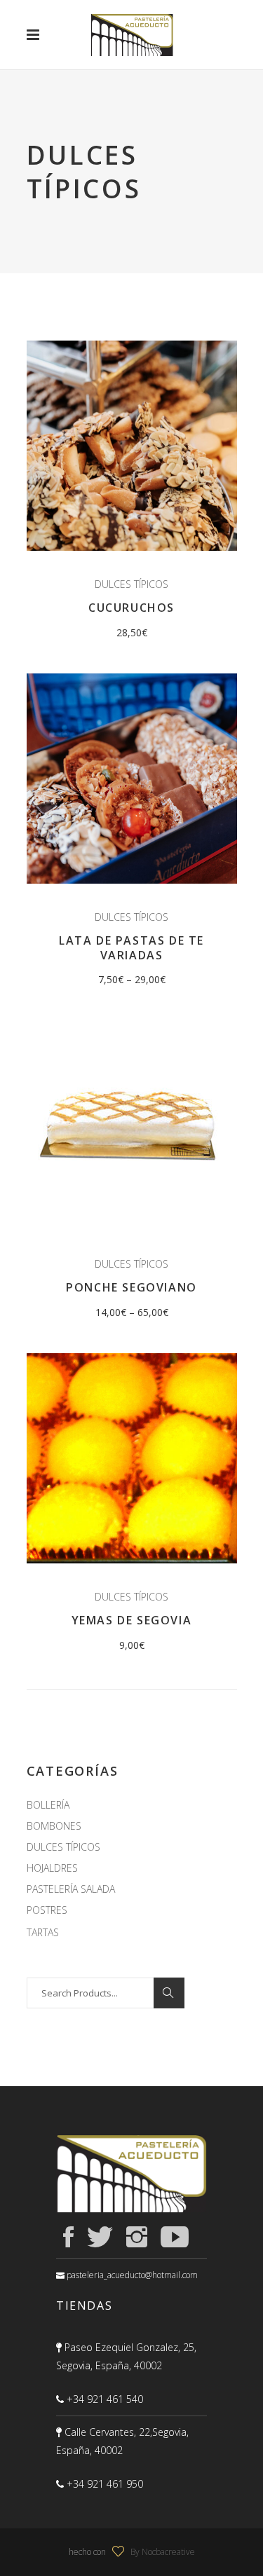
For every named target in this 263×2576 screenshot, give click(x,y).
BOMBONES (54, 1826)
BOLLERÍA (48, 1805)
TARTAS (43, 1932)
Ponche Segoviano (131, 1287)
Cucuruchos (131, 608)
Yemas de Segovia (132, 1620)
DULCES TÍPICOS (131, 584)
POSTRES (47, 1910)
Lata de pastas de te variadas (131, 948)
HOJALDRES (52, 1868)
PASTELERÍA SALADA (71, 1889)
